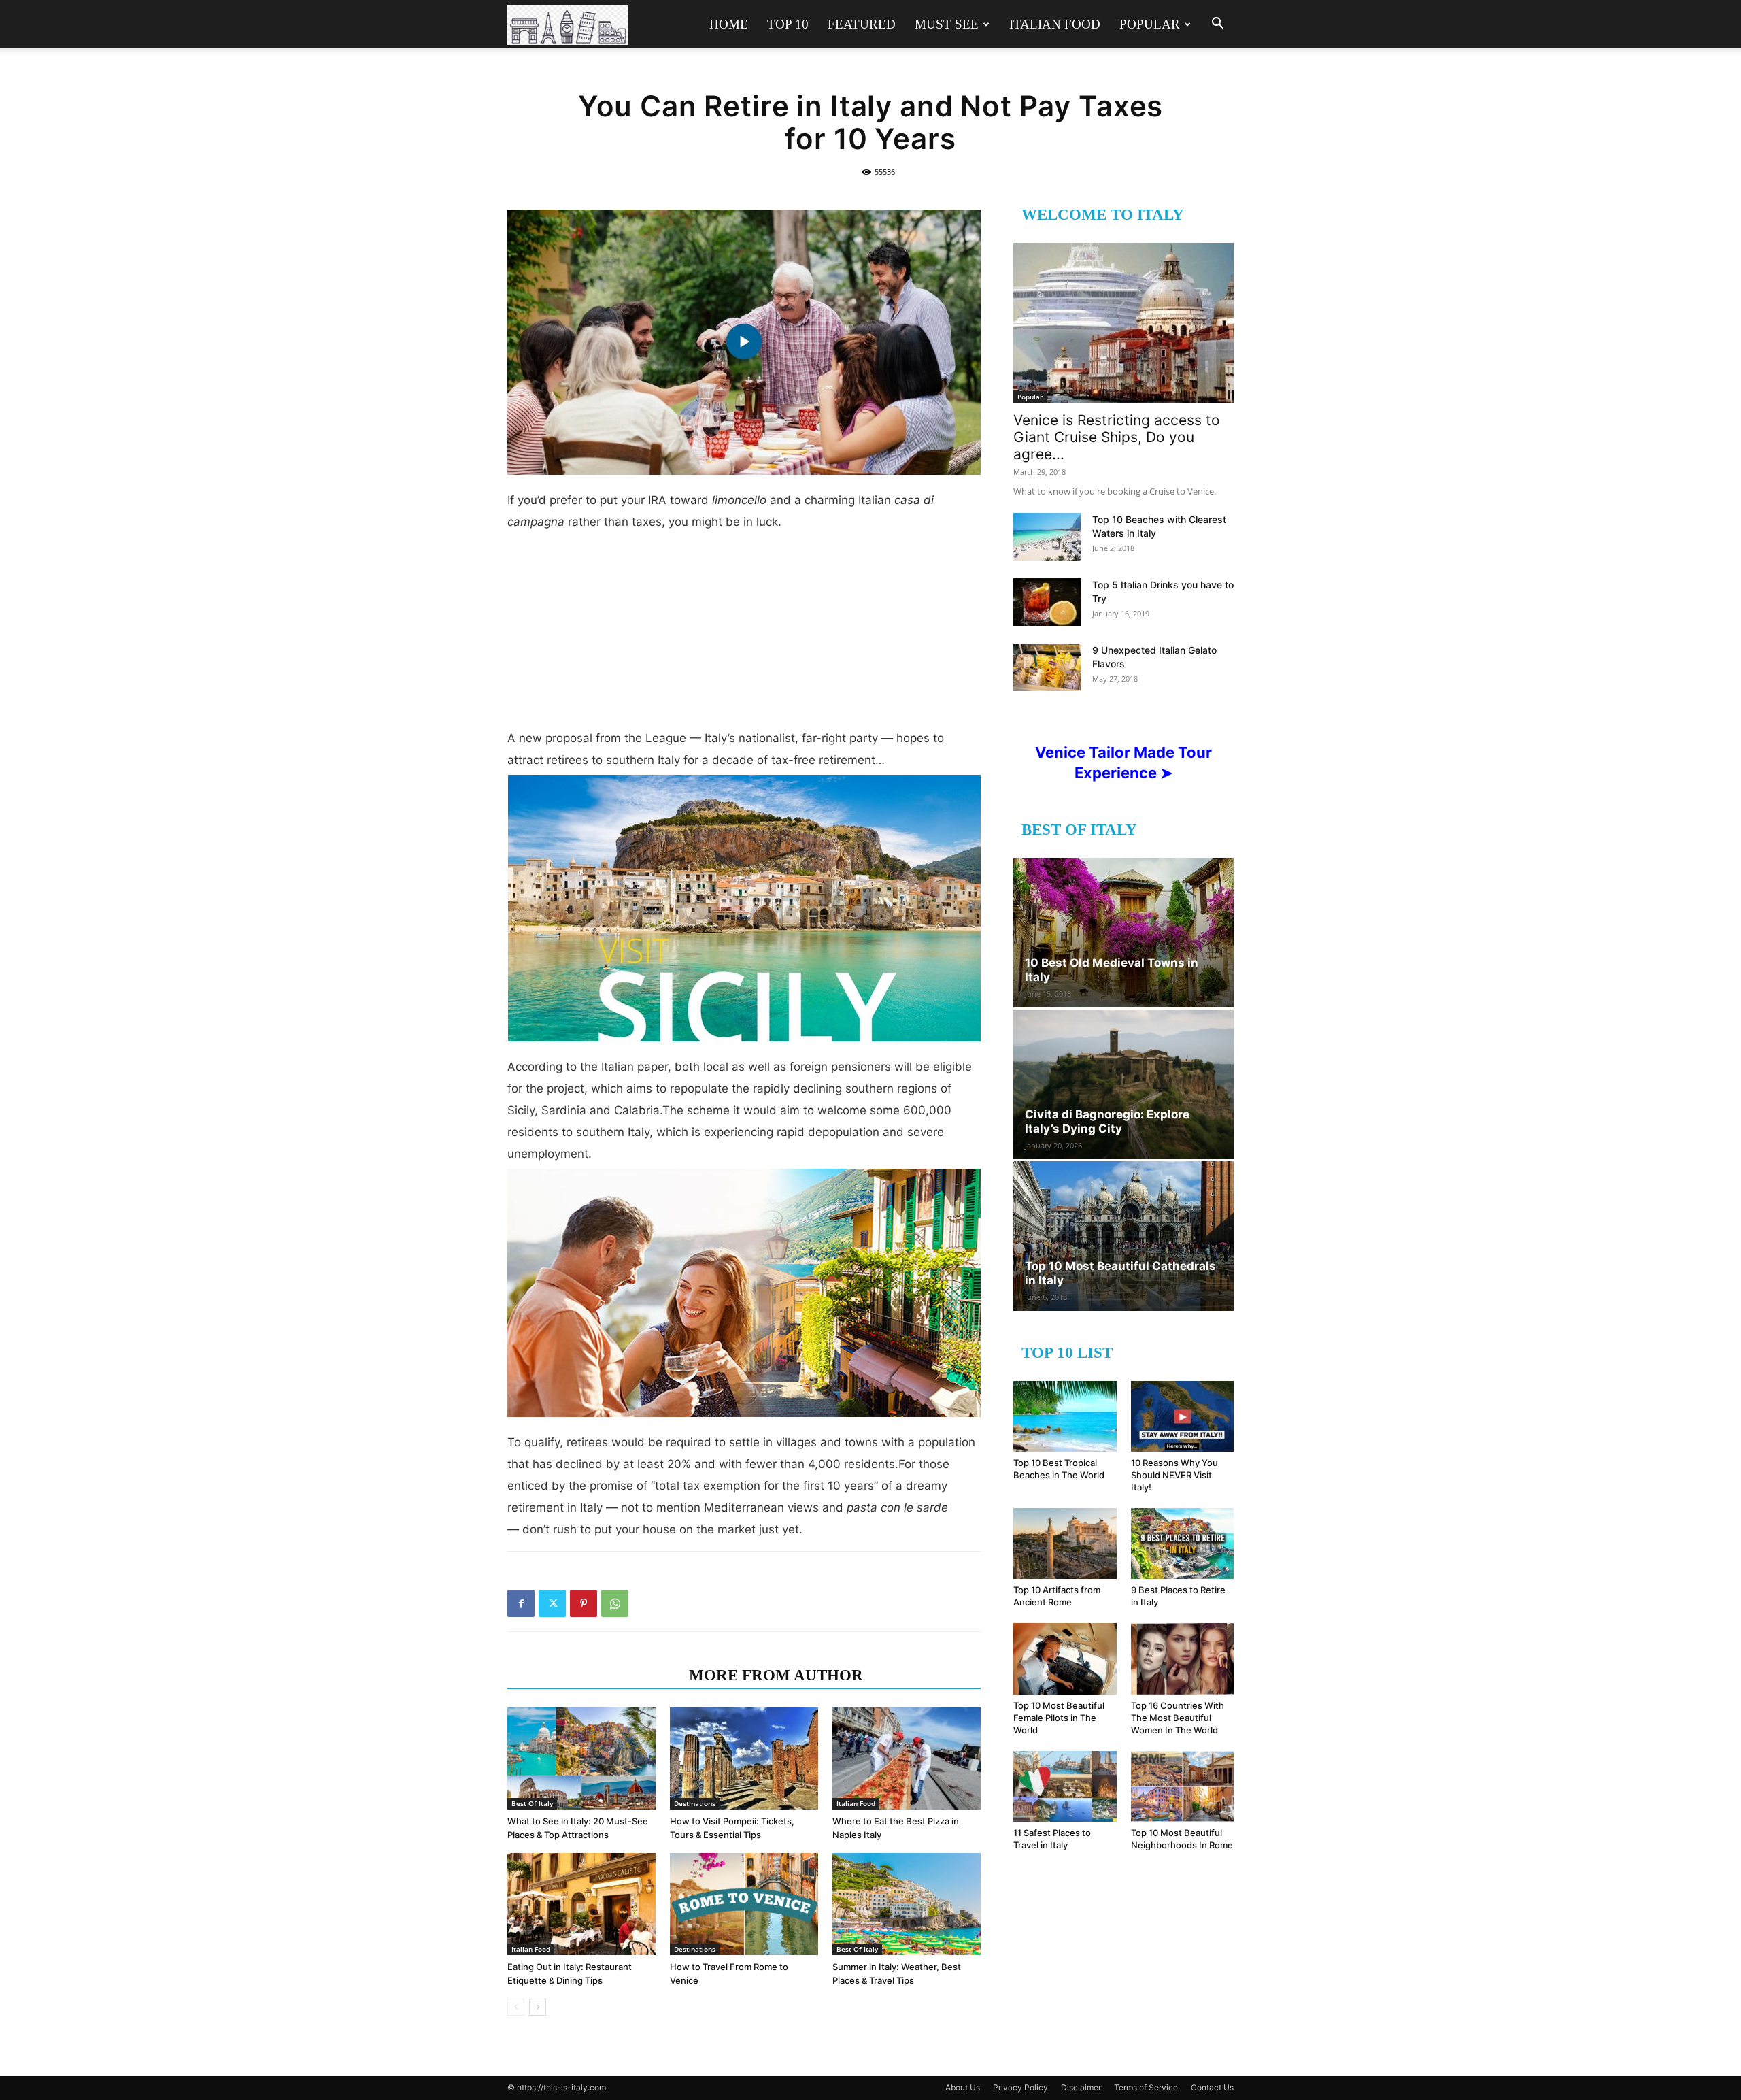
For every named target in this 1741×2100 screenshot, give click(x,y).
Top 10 (788, 24)
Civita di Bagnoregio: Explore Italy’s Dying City (1107, 1121)
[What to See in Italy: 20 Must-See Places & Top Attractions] (581, 1759)
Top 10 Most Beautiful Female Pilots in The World (1059, 1718)
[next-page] (538, 2007)
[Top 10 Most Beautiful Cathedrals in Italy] (1123, 1236)
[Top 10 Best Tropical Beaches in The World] (1065, 1416)
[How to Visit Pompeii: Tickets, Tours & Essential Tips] (744, 1759)
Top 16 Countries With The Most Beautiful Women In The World (1178, 1718)
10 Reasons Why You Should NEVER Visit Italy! (1174, 1475)
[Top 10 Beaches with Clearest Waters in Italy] (1047, 537)
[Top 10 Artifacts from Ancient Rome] (1065, 1544)
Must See (947, 24)
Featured (862, 24)
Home (729, 24)
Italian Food (1055, 24)
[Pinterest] (584, 1603)
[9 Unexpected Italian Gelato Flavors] (1047, 667)
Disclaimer (1081, 2087)
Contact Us (1212, 2087)
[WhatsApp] (615, 1603)
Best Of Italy (532, 1803)
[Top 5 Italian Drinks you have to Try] (1047, 602)
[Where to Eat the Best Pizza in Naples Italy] (907, 1759)
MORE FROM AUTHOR (776, 1675)
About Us (963, 2087)
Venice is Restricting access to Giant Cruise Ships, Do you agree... (1117, 437)
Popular (1150, 24)
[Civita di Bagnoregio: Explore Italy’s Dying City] (1123, 1084)
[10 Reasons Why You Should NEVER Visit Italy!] (1183, 1416)
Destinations (695, 1803)
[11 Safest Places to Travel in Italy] (1065, 1786)
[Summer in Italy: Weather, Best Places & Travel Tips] (907, 1904)
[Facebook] (521, 1603)
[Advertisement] (744, 635)
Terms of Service (1146, 2087)
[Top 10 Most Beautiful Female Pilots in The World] (1065, 1659)
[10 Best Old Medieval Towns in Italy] (1123, 933)
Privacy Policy (1020, 2087)
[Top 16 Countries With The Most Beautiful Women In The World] (1183, 1659)
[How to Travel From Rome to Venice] (744, 1904)
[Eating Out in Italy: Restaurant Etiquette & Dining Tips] (581, 1904)
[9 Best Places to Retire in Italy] (1183, 1544)
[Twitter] (552, 1603)
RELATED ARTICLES (594, 1675)
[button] (1217, 25)
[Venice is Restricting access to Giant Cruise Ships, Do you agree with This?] (1123, 323)
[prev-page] (516, 2007)
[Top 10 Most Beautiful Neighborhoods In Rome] (1183, 1786)
